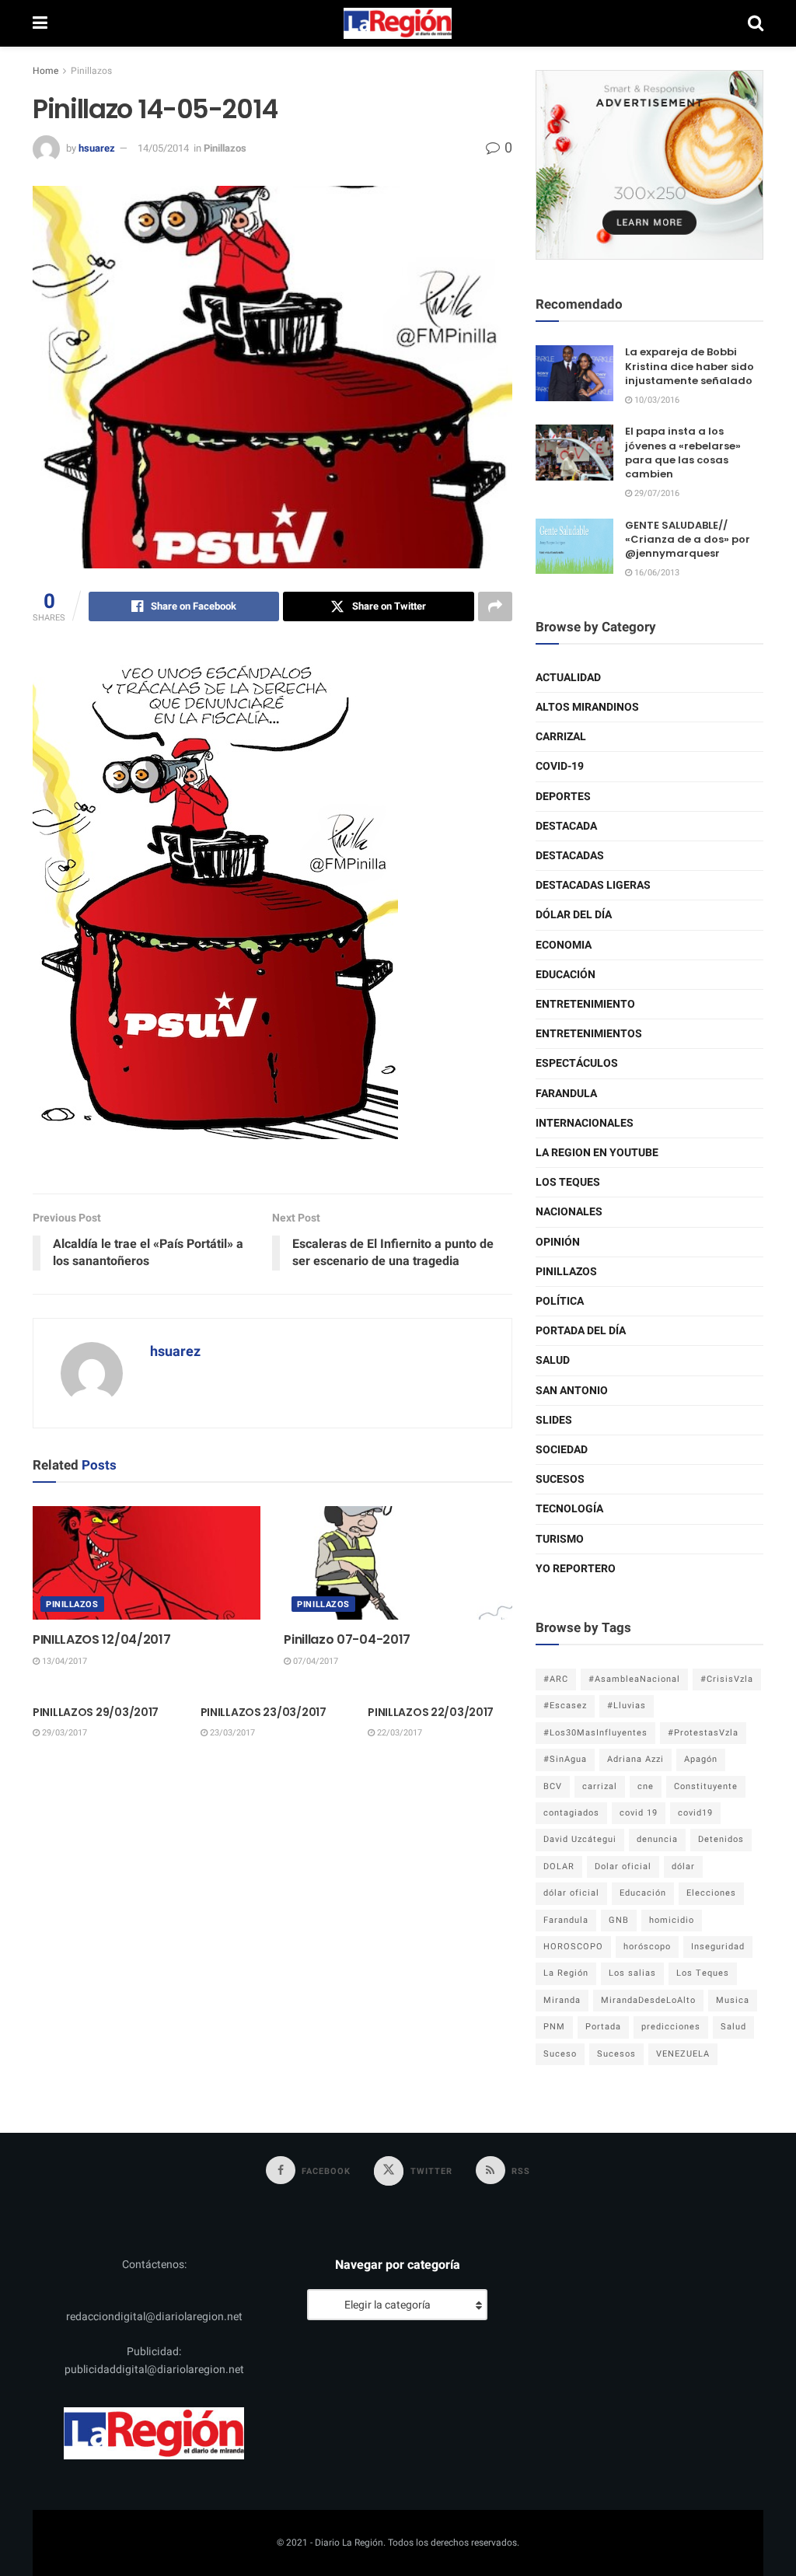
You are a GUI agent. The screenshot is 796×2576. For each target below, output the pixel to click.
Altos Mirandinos (587, 707)
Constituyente (706, 1786)
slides (554, 1420)
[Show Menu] (40, 23)
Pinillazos (91, 71)
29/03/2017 (63, 1733)
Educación (566, 975)
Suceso (560, 2054)
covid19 (695, 1813)
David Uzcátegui (580, 1839)
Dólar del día (574, 915)
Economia (564, 945)
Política (560, 1301)
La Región (566, 1973)
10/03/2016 (656, 400)
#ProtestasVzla (703, 1733)
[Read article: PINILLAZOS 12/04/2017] (147, 1563)
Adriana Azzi (635, 1759)
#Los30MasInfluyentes (595, 1733)
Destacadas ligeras (593, 885)
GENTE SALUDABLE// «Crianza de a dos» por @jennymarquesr (688, 539)
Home (45, 71)
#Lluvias (627, 1706)
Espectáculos (577, 1063)
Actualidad (568, 678)
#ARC (556, 1679)
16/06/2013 (656, 573)
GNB (619, 1920)
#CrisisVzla (727, 1679)
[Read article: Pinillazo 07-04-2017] (398, 1563)
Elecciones (711, 1893)
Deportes (563, 797)
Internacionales (585, 1123)
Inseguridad (718, 1947)
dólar (683, 1866)
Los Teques (568, 1182)
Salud (553, 1360)
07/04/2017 (314, 1661)
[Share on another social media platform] (495, 606)
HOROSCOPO (573, 1947)
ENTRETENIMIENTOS (589, 1034)
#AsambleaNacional (634, 1679)
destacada (566, 826)
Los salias (632, 1973)
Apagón (701, 1759)
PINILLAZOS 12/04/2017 (101, 1639)
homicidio (672, 1920)
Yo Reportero (576, 1569)
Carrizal (561, 737)
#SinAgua (565, 1759)
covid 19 (639, 1813)
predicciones (671, 2027)
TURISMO (560, 1539)
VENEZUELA (683, 2054)
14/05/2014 (163, 148)
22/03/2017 (398, 1733)
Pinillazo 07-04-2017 (347, 1639)
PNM (554, 2027)
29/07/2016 (656, 493)
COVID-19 (560, 766)
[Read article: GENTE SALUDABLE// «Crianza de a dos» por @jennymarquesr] (574, 547)
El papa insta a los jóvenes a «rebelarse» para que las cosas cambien (683, 453)
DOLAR (559, 1866)
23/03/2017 (231, 1733)
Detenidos (721, 1839)
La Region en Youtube (597, 1153)
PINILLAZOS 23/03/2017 (264, 1712)
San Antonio (572, 1391)
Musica (733, 2000)
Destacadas (570, 856)
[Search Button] (756, 23)
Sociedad (562, 1450)
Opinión (558, 1242)
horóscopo (647, 1947)
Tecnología (569, 1509)
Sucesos (560, 1479)
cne (646, 1786)
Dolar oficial (623, 1866)
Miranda (562, 2000)
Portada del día (581, 1331)
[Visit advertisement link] (649, 165)
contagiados (571, 1813)
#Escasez (565, 1706)
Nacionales (569, 1212)
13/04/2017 (63, 1661)
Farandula (566, 1094)
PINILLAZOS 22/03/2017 (431, 1712)
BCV (553, 1786)
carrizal (600, 1786)
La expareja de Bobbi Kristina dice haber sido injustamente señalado (690, 366)
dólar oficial (571, 1893)
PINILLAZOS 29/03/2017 (96, 1712)
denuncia (657, 1839)
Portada (603, 2027)
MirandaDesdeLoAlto (648, 2000)
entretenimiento (585, 1004)
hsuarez (97, 148)
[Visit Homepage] (398, 23)
